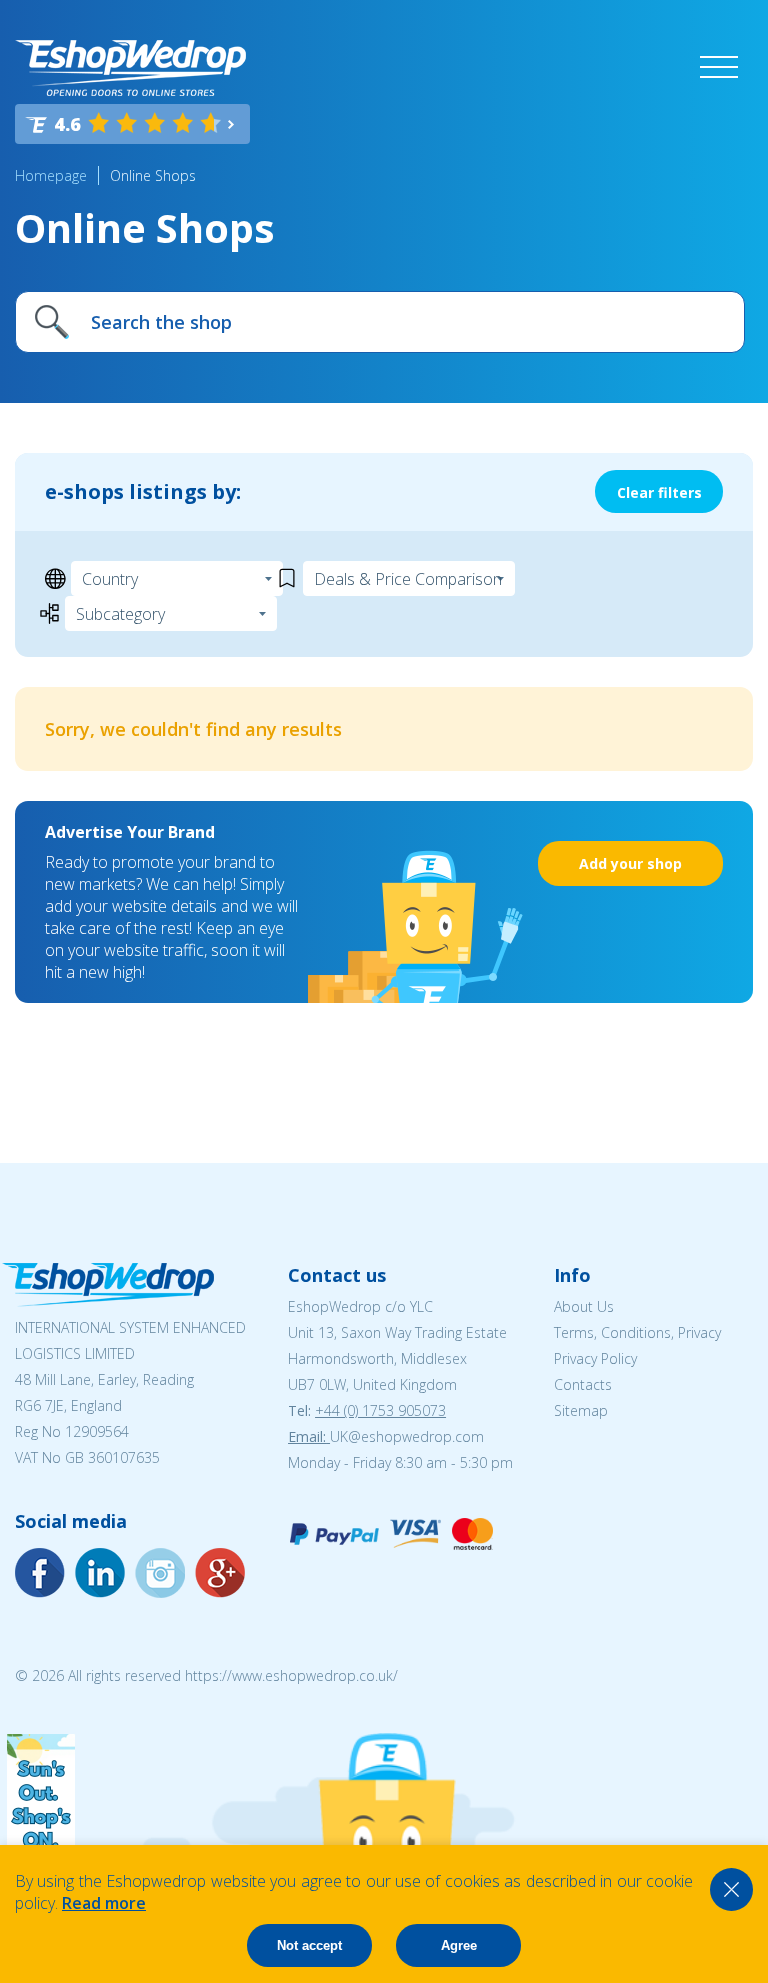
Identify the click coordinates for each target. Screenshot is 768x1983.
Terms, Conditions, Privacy (637, 1332)
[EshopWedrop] (130, 68)
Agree (459, 1945)
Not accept (309, 1945)
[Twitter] (220, 1573)
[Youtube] (160, 1573)
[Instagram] (100, 1573)
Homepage (51, 175)
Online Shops (153, 175)
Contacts (583, 1384)
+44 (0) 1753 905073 (380, 1410)
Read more (104, 1903)
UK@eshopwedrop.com (407, 1436)
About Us (584, 1306)
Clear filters (659, 492)
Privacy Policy (595, 1358)
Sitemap (581, 1410)
